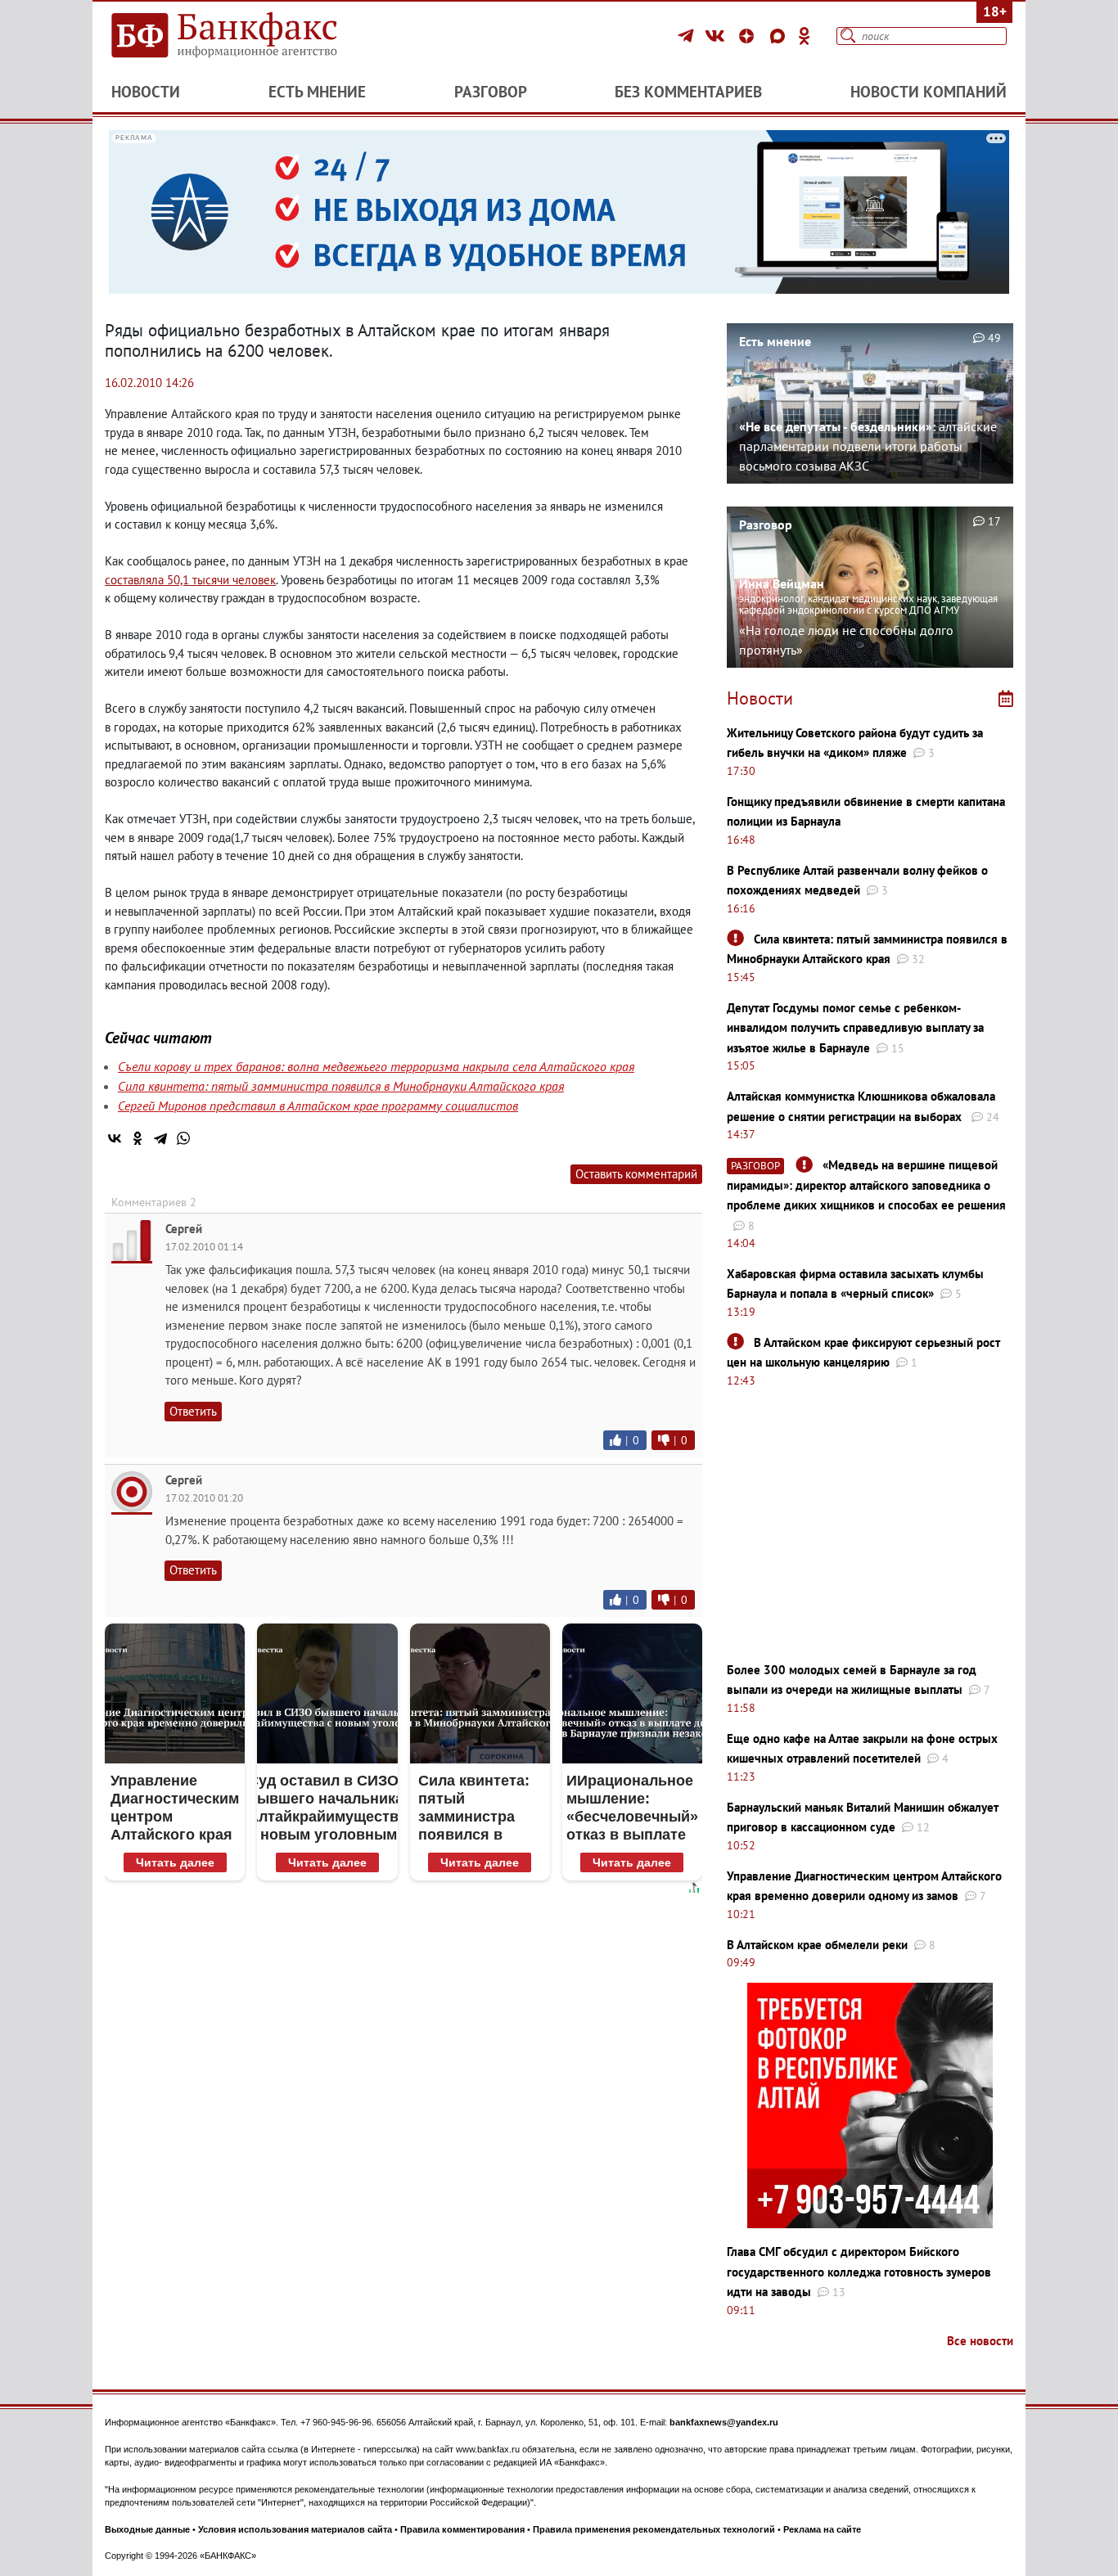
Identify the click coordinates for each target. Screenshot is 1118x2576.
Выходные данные (147, 2529)
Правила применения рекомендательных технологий (654, 2529)
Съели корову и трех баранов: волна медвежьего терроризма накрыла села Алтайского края (376, 1066)
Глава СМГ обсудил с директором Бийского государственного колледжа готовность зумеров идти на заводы (859, 2272)
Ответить (193, 1411)
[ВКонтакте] (717, 36)
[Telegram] (688, 36)
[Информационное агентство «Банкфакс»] (248, 36)
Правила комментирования (462, 2529)
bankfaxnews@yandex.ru (724, 2422)
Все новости (980, 2341)
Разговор (491, 92)
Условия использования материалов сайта (295, 2529)
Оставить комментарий (636, 1174)
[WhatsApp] (183, 1138)
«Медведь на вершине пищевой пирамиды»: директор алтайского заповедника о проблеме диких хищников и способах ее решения (866, 1185)
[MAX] (780, 36)
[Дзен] (749, 36)
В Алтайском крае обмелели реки (817, 1945)
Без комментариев (688, 92)
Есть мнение (317, 92)
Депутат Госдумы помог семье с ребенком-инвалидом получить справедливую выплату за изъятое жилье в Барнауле (855, 1028)
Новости (146, 92)
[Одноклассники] (805, 36)
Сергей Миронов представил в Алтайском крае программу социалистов (318, 1106)
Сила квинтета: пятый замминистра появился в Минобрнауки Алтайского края (341, 1086)
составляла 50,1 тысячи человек (190, 580)
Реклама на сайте (822, 2529)
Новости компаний (929, 92)
